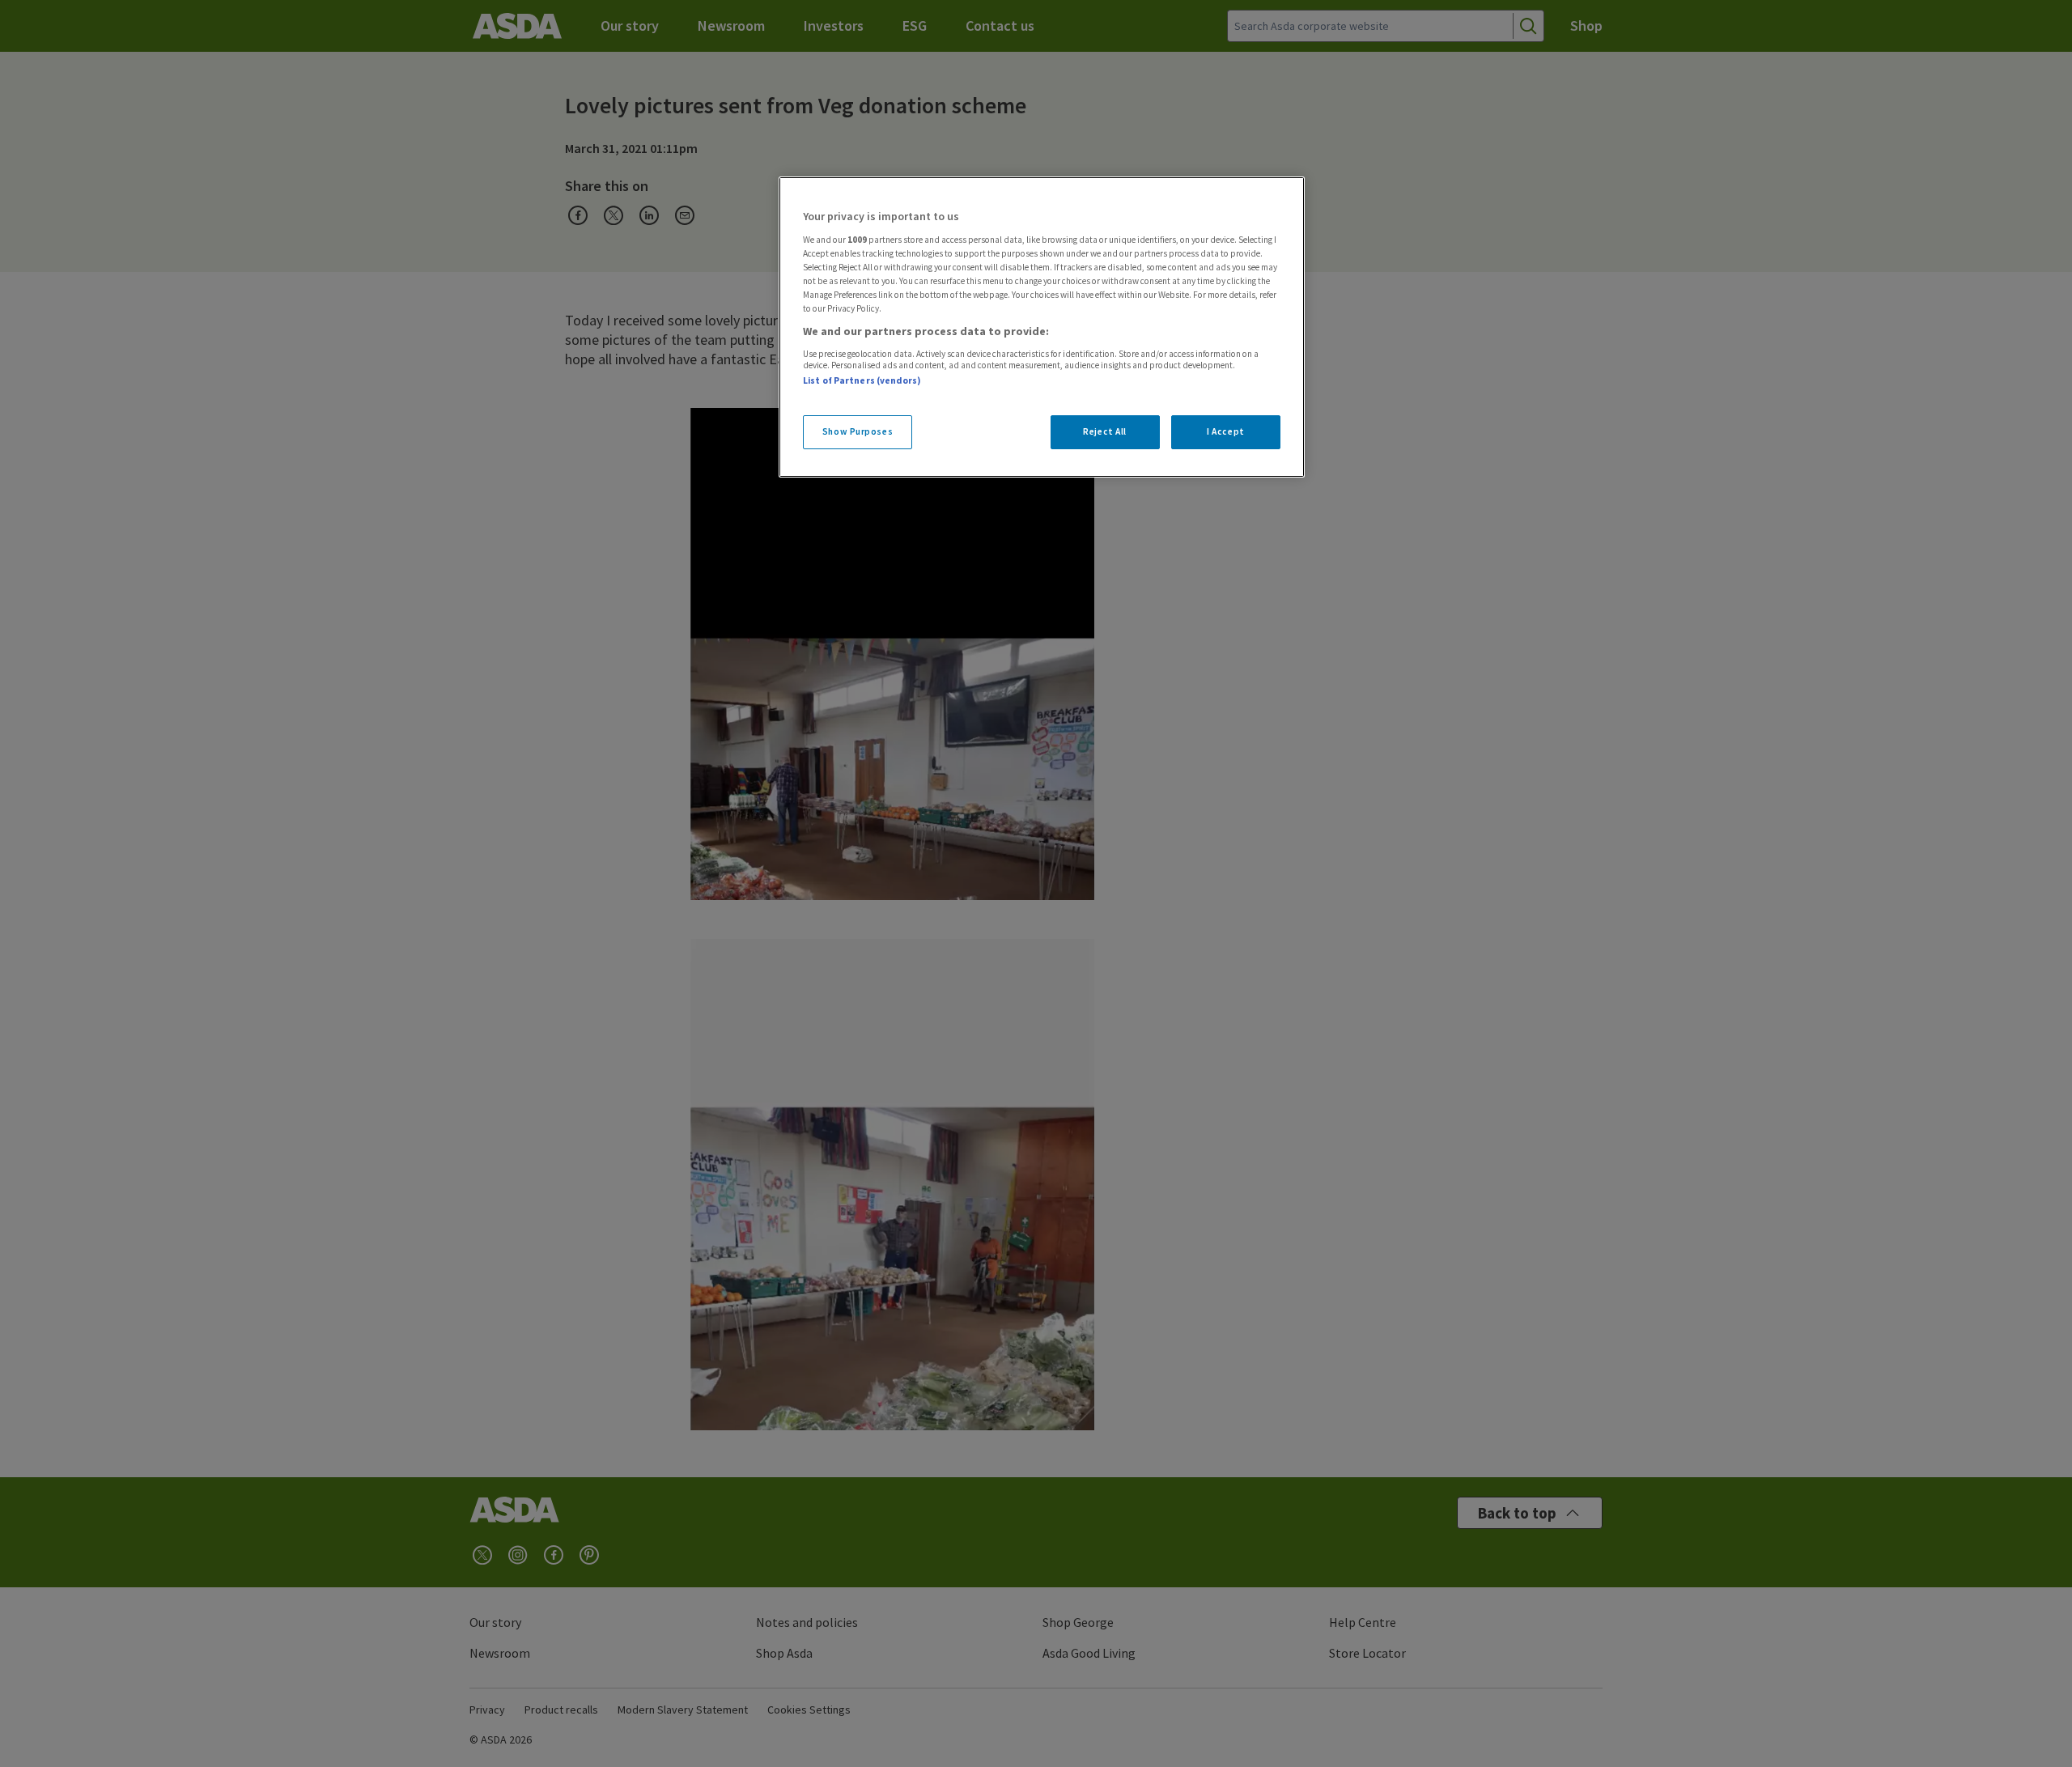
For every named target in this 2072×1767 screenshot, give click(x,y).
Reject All (1105, 431)
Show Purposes (858, 431)
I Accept (1226, 431)
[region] (1042, 327)
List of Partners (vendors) (862, 380)
